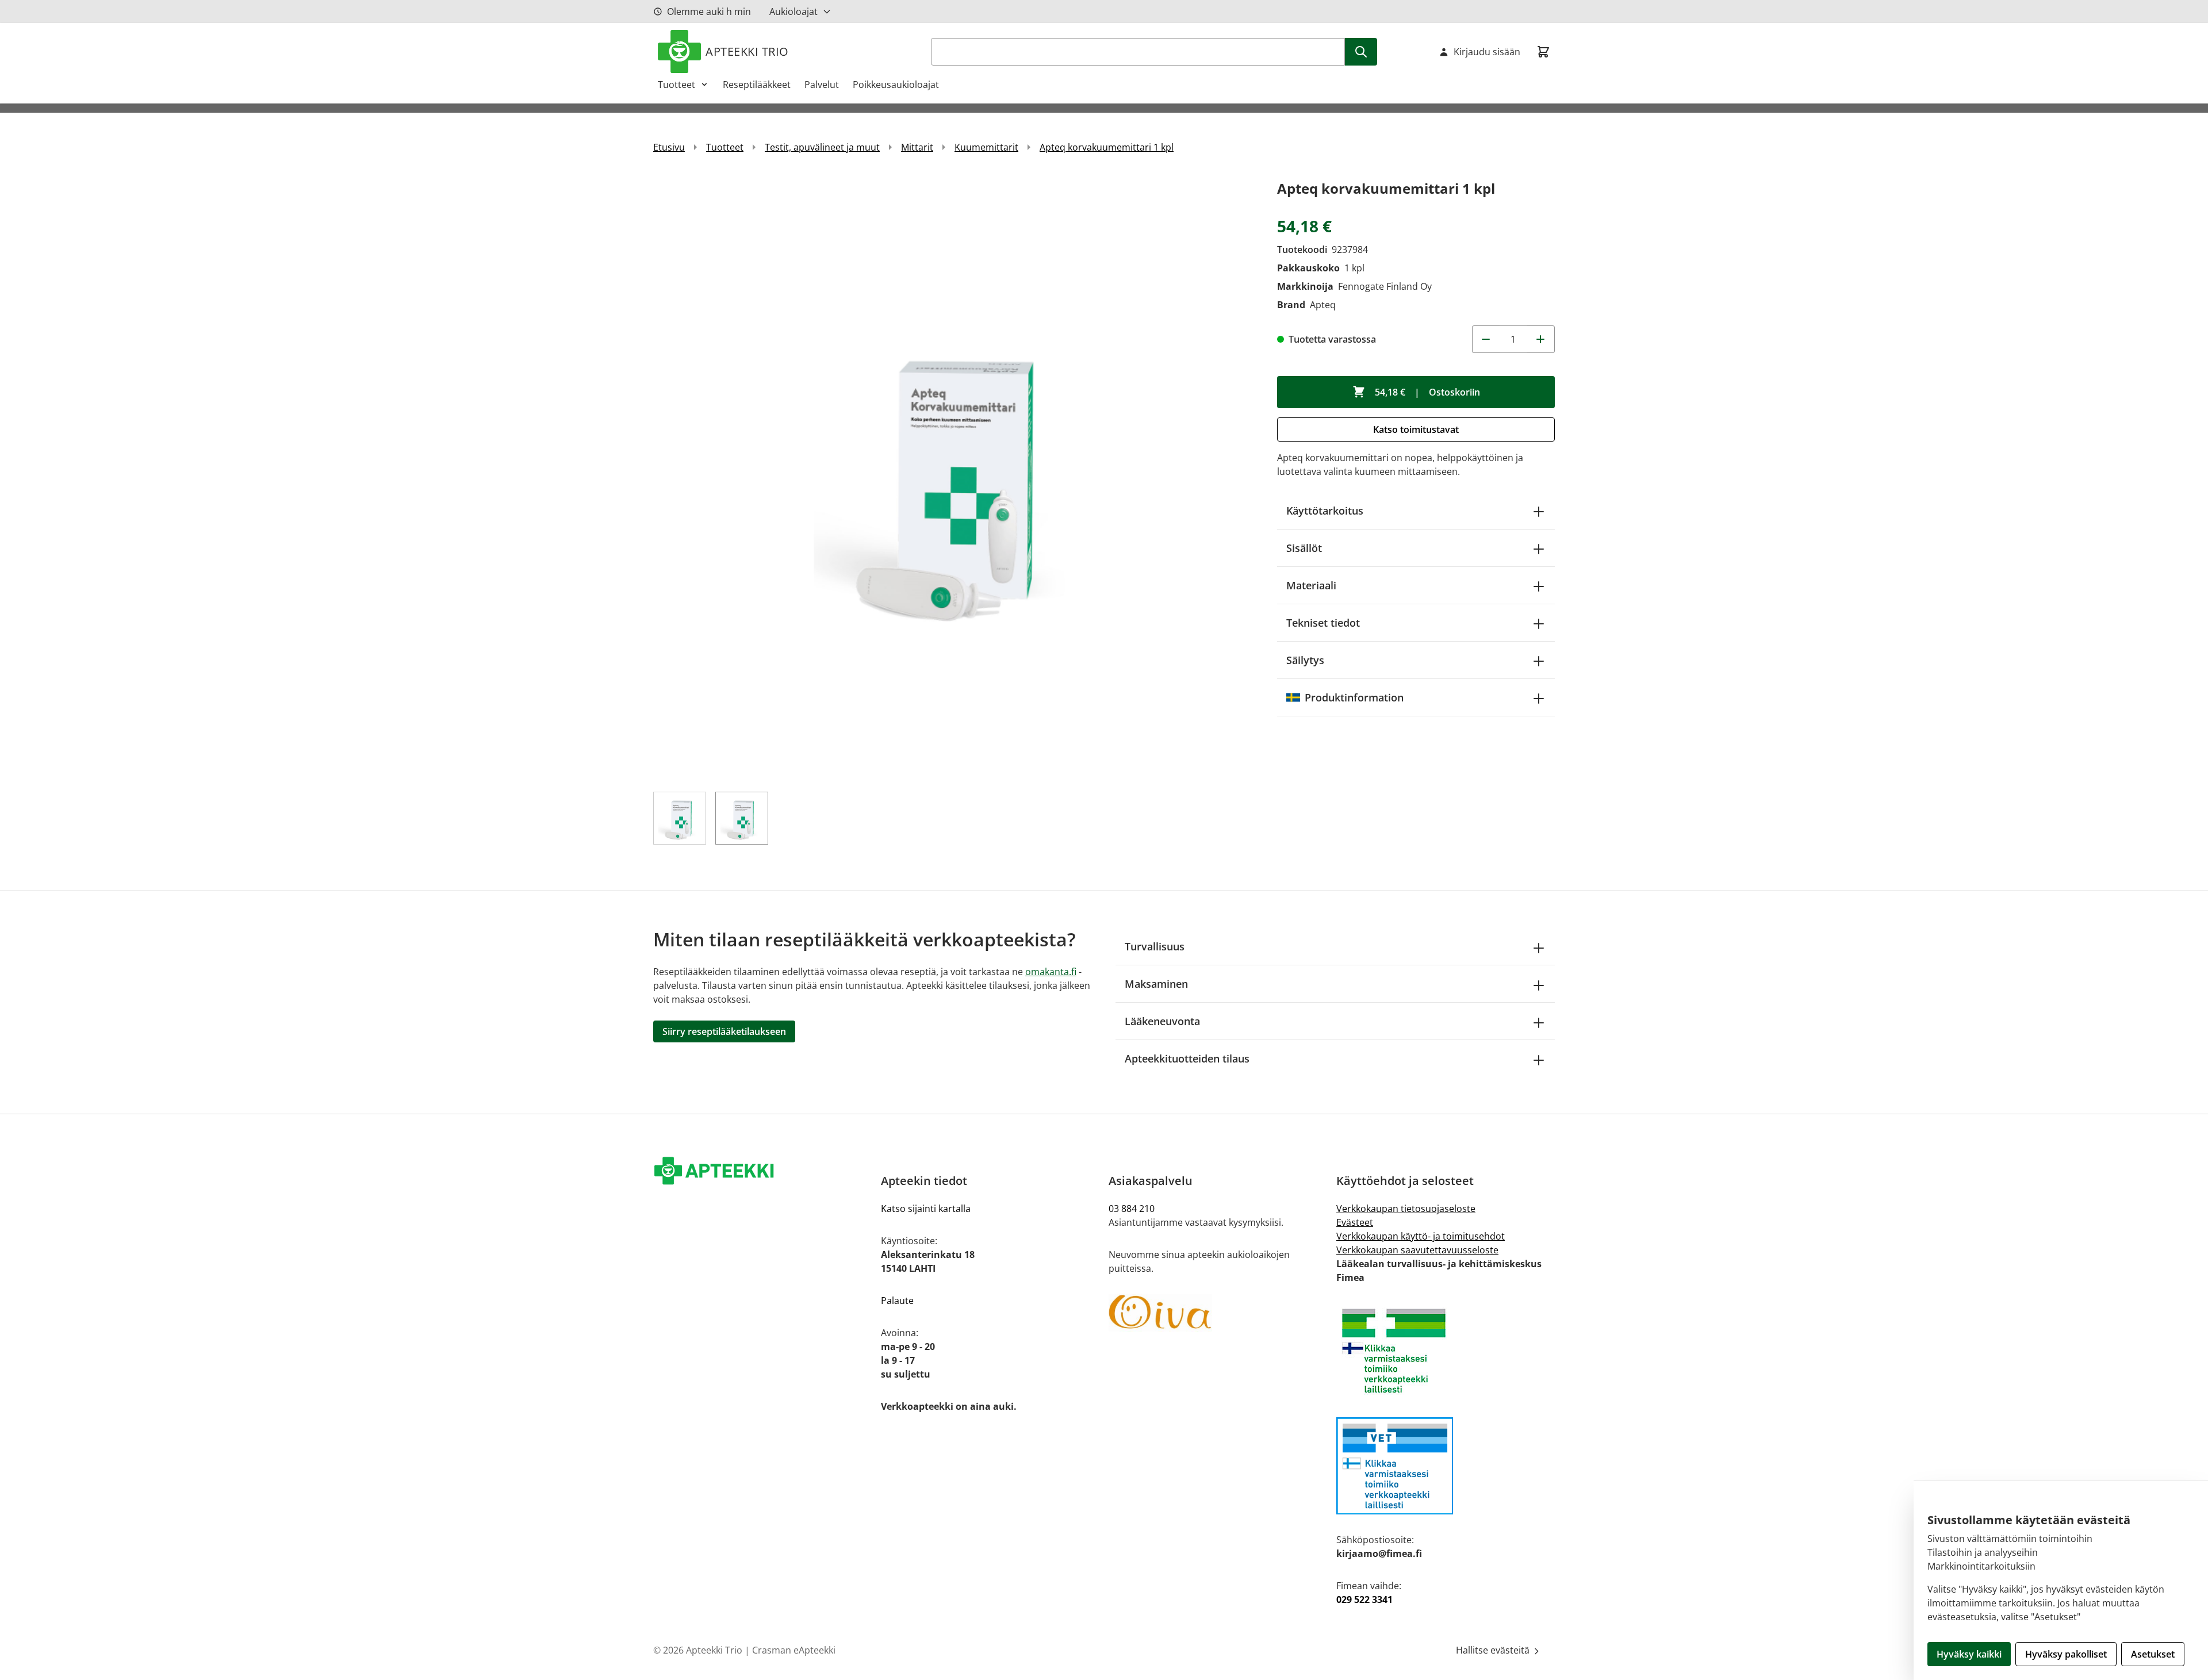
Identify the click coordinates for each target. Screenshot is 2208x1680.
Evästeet (1355, 1222)
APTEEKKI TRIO (747, 51)
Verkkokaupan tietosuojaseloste (1406, 1209)
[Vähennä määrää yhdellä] (1486, 339)
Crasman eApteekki (794, 1650)
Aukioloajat (793, 11)
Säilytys (1305, 660)
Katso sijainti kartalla (926, 1209)
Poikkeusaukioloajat (896, 85)
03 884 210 (1132, 1209)
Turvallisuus (1155, 946)
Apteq (1323, 305)
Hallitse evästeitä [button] (1494, 1650)
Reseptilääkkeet (757, 85)
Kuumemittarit (986, 147)
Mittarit (917, 147)
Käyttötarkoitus (1325, 511)
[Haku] (1361, 52)
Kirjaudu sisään (1487, 52)
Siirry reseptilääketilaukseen (724, 1031)
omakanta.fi (1051, 972)
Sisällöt (1304, 548)
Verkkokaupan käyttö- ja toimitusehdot (1421, 1236)
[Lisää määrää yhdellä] (1541, 339)
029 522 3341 (1364, 1600)
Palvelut (822, 85)
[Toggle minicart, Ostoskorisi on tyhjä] (1543, 52)
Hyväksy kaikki (1969, 1654)
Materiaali (1311, 585)
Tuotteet (676, 85)
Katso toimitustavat (1416, 429)
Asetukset (2153, 1654)
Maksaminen (1156, 984)
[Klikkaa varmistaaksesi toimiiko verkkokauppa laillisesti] (1446, 1351)
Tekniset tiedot (1323, 623)
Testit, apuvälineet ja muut (822, 147)
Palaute (897, 1301)
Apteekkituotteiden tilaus (1187, 1058)
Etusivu (669, 147)
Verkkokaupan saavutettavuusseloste (1417, 1250)
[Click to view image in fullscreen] (954, 477)
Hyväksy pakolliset (2066, 1654)
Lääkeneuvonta (1162, 1021)
